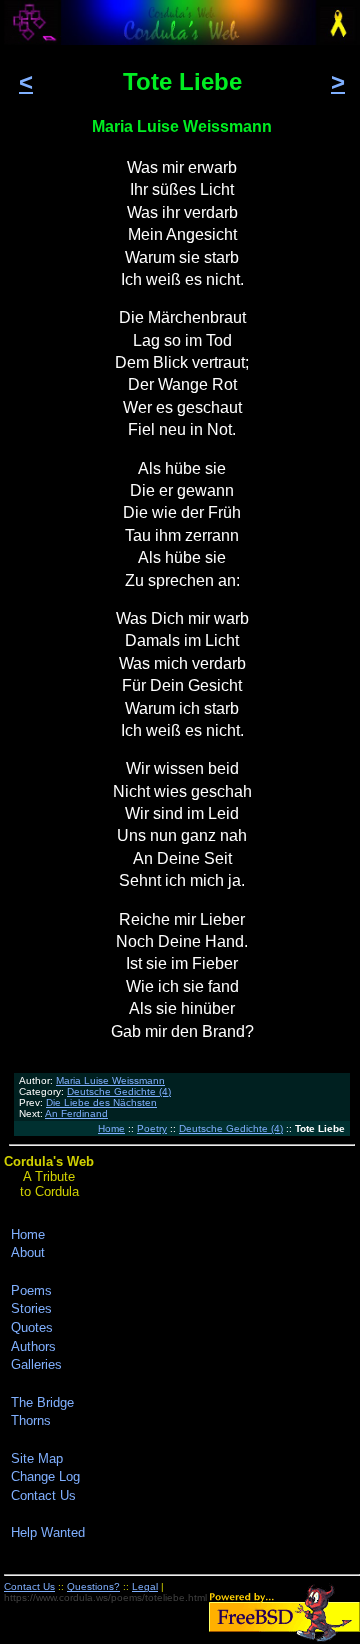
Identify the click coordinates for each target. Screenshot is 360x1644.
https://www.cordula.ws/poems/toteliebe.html (105, 1597)
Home (111, 1128)
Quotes (32, 1327)
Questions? (93, 1586)
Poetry (152, 1128)
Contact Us (43, 1495)
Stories (31, 1308)
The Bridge (42, 1402)
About (28, 1252)
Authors (33, 1346)
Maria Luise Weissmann (110, 1080)
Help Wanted (48, 1532)
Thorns (31, 1420)
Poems (31, 1290)
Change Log (45, 1476)
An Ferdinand (76, 1113)
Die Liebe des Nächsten (101, 1102)
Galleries (36, 1364)
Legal (145, 1586)
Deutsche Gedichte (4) (119, 1091)
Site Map (37, 1458)
